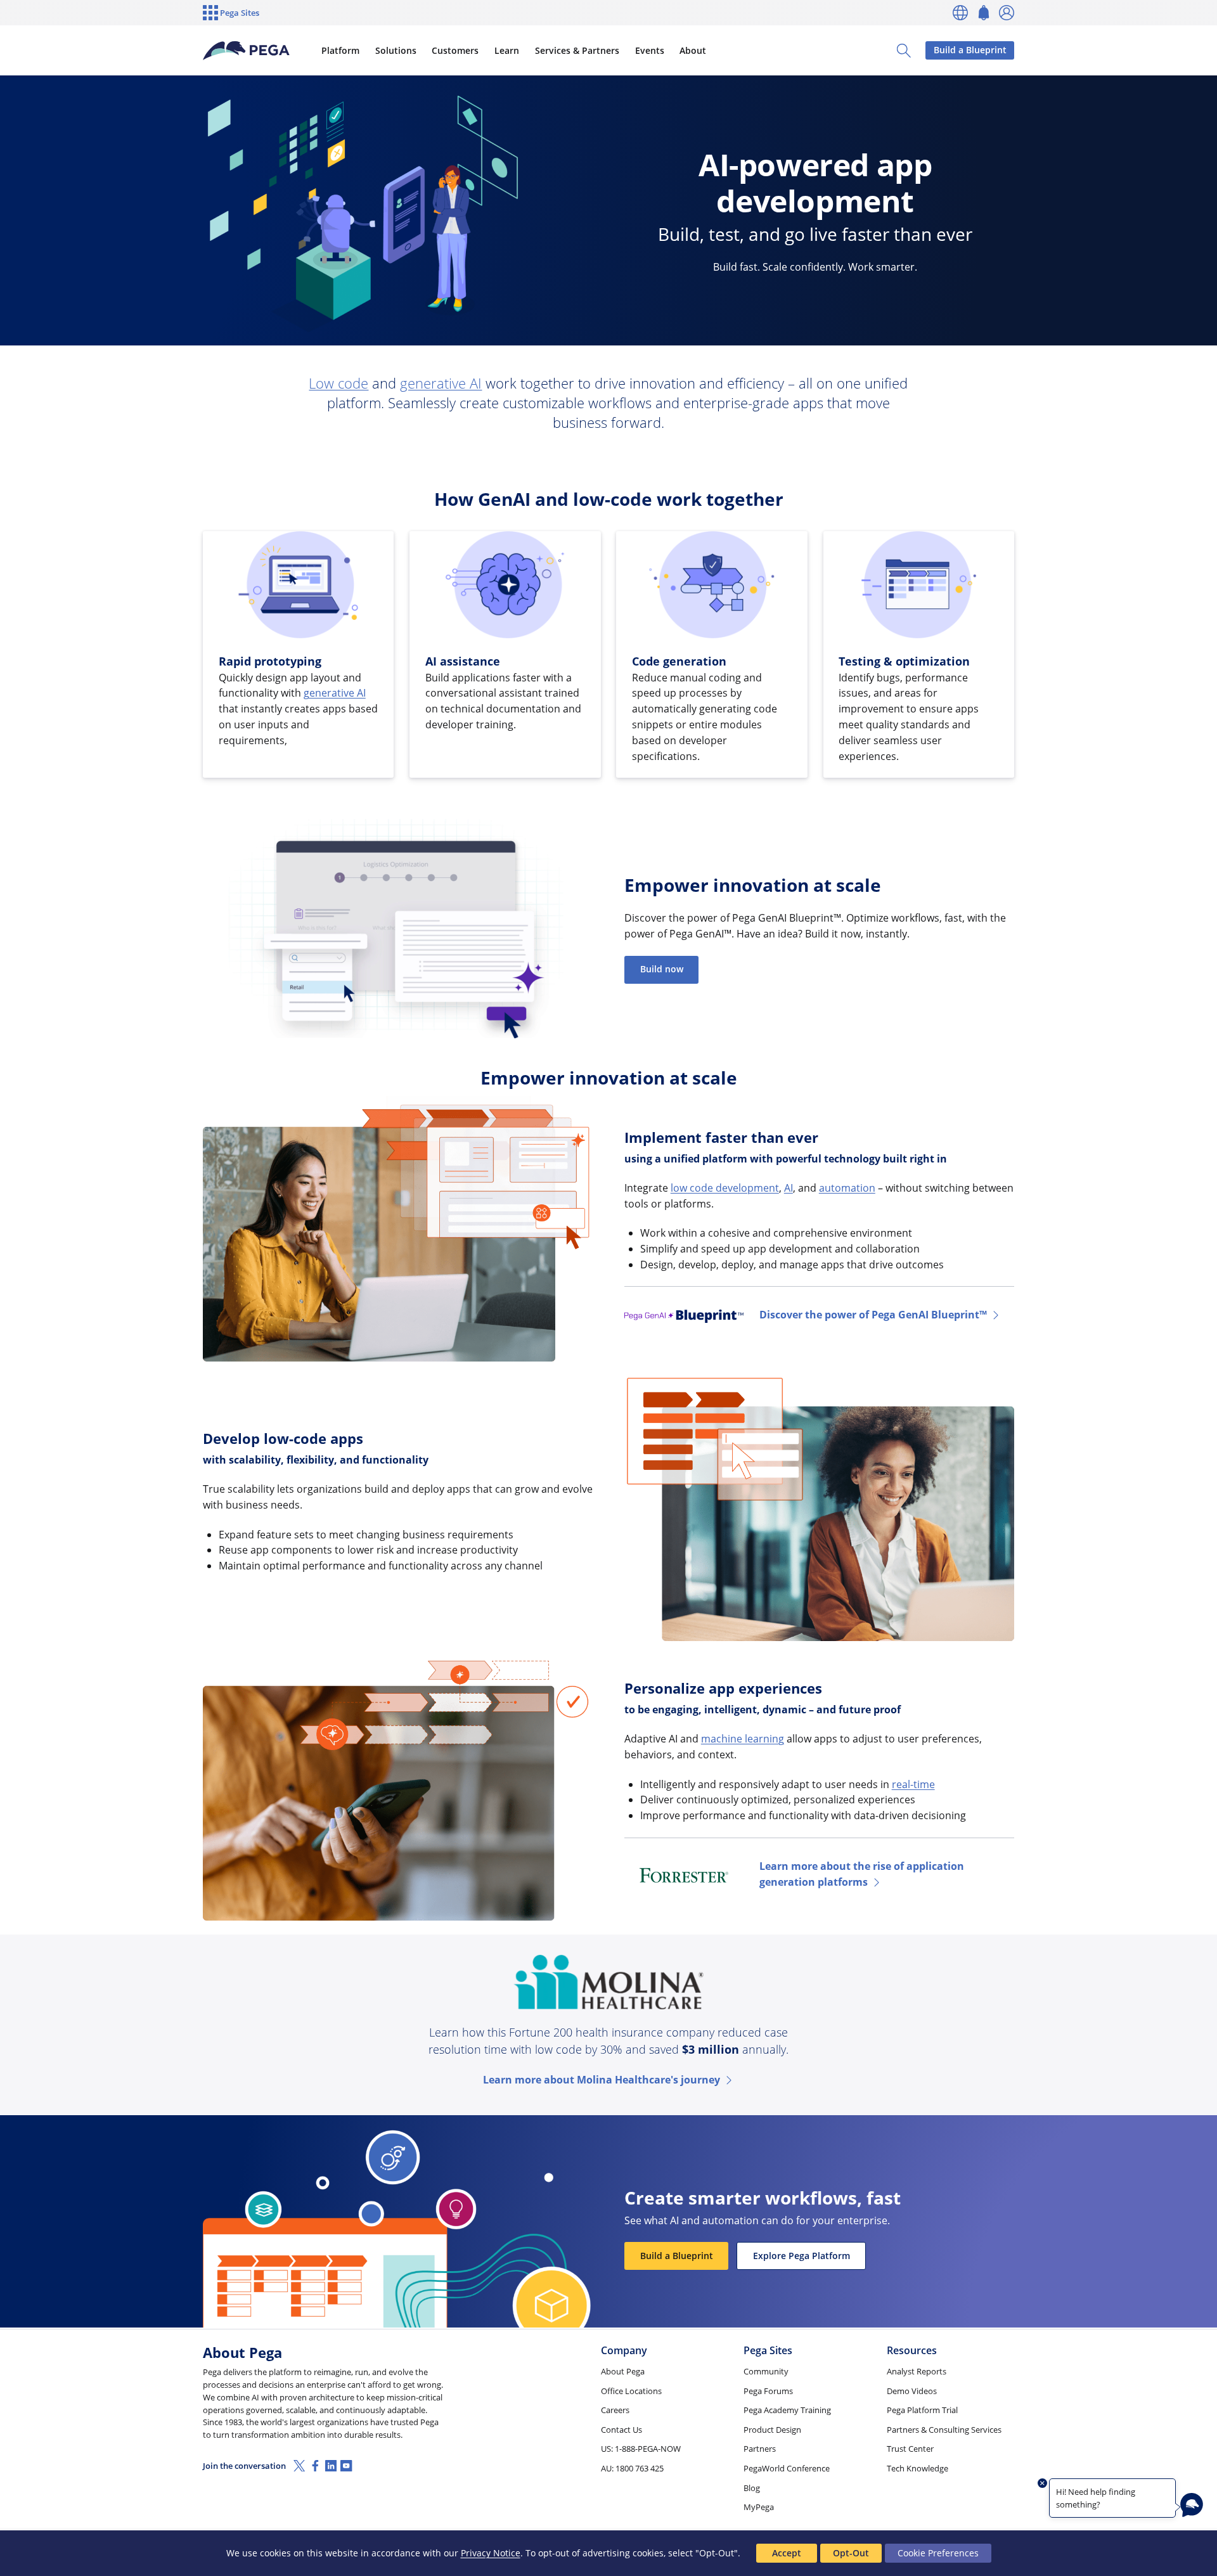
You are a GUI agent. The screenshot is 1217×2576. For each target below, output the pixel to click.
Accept (787, 2553)
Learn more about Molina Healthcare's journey (602, 2080)
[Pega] (247, 51)
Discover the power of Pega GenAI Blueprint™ (873, 1315)
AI (789, 1188)
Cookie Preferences (938, 2553)
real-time (913, 1784)
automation (847, 1188)
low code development (725, 1188)
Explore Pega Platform (802, 2256)
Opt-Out (851, 2553)
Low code (338, 383)
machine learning (743, 1739)
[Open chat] (1192, 2505)
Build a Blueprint (970, 50)
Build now (662, 969)
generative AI (441, 383)
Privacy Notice (491, 2553)
